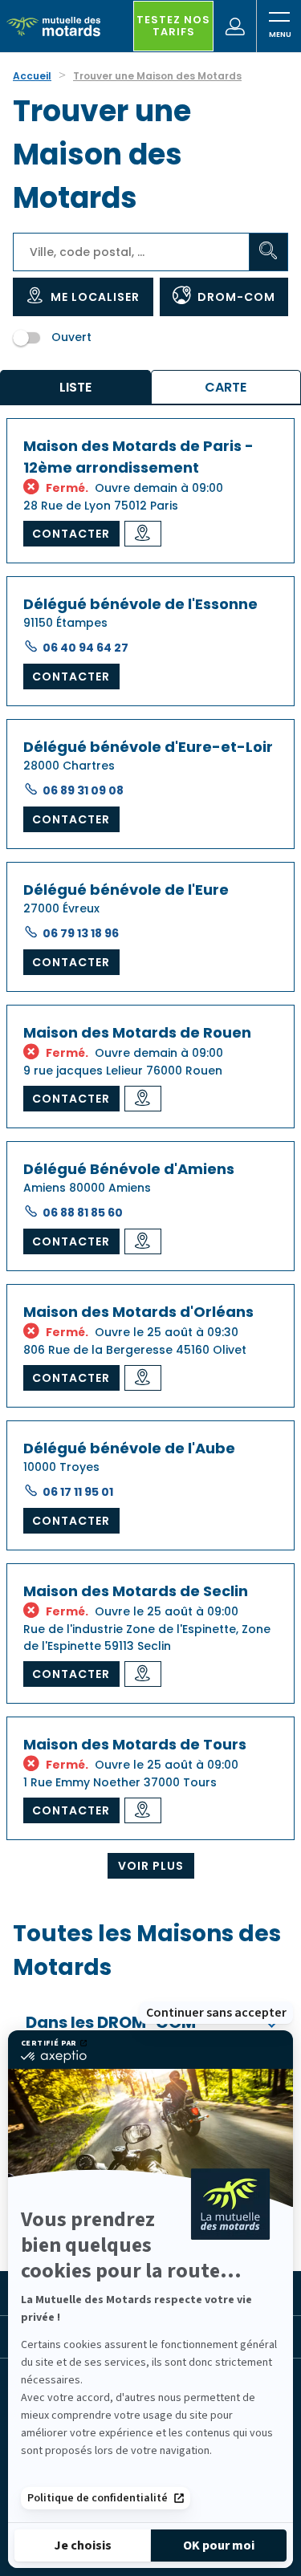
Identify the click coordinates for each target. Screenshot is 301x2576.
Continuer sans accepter (216, 2013)
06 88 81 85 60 (83, 1213)
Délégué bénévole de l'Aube (129, 1448)
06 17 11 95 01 (78, 1492)
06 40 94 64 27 (85, 648)
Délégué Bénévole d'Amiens (129, 1169)
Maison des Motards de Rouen (137, 1032)
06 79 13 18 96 (81, 933)
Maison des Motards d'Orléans (138, 1312)
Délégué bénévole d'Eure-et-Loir (148, 747)
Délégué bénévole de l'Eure (126, 890)
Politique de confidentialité (98, 2498)
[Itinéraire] (143, 534)
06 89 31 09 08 (83, 790)
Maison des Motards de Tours (135, 1744)
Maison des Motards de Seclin (136, 1591)
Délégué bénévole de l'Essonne (140, 604)
